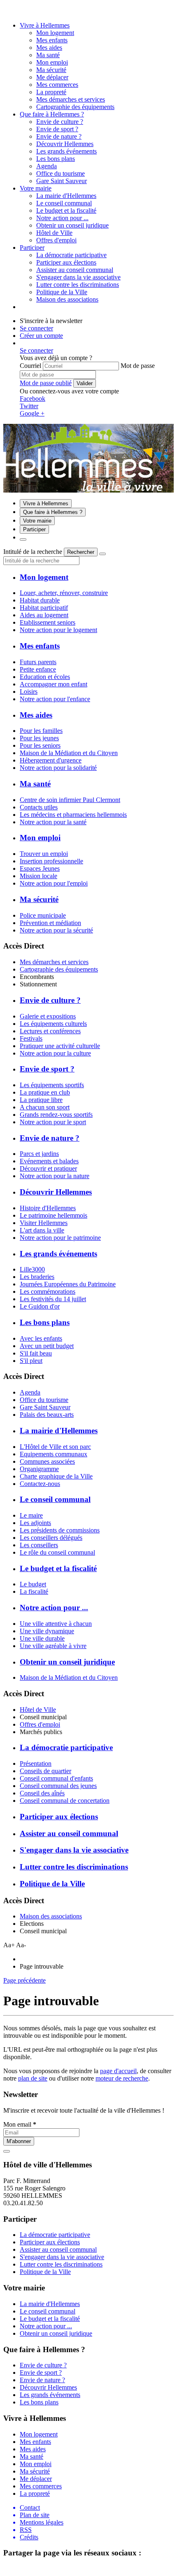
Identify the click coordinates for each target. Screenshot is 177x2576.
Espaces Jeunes (40, 868)
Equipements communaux (54, 1454)
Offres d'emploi (40, 1724)
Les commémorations (48, 1291)
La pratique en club (45, 1092)
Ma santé (48, 55)
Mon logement (55, 33)
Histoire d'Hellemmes (48, 1208)
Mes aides (49, 48)
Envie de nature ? (59, 136)
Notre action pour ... (62, 218)
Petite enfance (38, 669)
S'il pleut (31, 1361)
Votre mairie (36, 188)
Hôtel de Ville (38, 1710)
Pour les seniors (40, 745)
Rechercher (81, 552)
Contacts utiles (39, 807)
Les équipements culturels (53, 1024)
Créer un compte (41, 336)
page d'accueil (118, 2071)
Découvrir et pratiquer (48, 1168)
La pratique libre (41, 1100)
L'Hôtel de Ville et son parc (55, 1447)
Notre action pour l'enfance (55, 699)
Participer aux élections (66, 262)
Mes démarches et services (54, 962)
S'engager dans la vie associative (78, 277)
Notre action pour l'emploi (54, 883)
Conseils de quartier (45, 1771)
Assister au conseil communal (75, 270)
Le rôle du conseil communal (57, 1552)
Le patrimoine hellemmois (54, 1215)
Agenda (30, 1392)
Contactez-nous (40, 1484)
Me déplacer (52, 77)
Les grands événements (66, 151)
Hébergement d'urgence (51, 760)
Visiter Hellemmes (44, 1223)
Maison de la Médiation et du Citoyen (69, 753)
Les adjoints (35, 1523)
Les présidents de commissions (60, 1530)
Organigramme (39, 1469)
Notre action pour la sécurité (56, 930)
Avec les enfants (41, 1338)
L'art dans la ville (42, 1230)
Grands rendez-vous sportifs (56, 1115)
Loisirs (29, 692)
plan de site (33, 2078)
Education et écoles (45, 677)
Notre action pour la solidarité (58, 768)
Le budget (33, 1584)
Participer (32, 248)
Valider (85, 383)
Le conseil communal (64, 203)
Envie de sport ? (57, 129)
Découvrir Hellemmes (65, 144)
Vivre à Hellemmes (45, 25)
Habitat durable (40, 600)
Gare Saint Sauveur (45, 1407)
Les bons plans (56, 159)
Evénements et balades (49, 1161)
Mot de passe (138, 366)
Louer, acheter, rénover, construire (64, 593)
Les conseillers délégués (51, 1538)
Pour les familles (41, 731)
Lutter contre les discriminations (78, 285)
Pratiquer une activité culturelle (60, 1046)
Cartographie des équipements (59, 969)
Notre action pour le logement (58, 630)
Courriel (30, 366)
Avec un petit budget (47, 1346)
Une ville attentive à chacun (56, 1624)
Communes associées (47, 1461)
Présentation (36, 1763)
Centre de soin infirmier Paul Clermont (70, 800)
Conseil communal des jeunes (58, 1786)
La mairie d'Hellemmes (66, 196)
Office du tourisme (44, 1400)
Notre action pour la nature (55, 1176)
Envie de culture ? (60, 122)
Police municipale (43, 915)
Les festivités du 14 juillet (53, 1299)
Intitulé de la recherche (33, 552)
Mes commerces (57, 85)
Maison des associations (51, 1916)
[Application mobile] (26, 11)
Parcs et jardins (39, 1154)
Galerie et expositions (48, 1016)
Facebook (33, 399)
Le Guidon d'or (40, 1306)
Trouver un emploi (44, 854)
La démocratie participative (71, 255)
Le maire (31, 1515)
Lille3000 (32, 1269)
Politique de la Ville (62, 292)
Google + (32, 413)
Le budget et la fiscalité (66, 210)
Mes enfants (52, 40)
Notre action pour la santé (53, 822)
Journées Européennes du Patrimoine (68, 1284)
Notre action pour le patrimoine (60, 1238)
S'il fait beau (36, 1353)
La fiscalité (34, 1591)
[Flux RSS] (8, 11)
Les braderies (37, 1277)
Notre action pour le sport (53, 1122)
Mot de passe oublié (46, 383)
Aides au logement (44, 615)
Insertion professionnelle (51, 861)
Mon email (20, 2124)
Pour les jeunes (39, 738)
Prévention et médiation (50, 923)
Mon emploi (52, 62)
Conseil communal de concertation (65, 1801)
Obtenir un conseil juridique (72, 225)
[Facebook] (18, 11)
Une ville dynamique (47, 1631)
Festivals (31, 1038)
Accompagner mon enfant (54, 684)
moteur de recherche (122, 2078)
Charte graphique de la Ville (56, 1476)
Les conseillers (39, 1545)
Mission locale (38, 876)
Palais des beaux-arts (47, 1415)
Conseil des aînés (42, 1793)
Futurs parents (38, 662)
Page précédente (24, 1980)
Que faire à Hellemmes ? (52, 114)
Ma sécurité (51, 70)
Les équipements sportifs (52, 1085)
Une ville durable (42, 1638)
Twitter (29, 406)
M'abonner (19, 2141)
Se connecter (36, 328)
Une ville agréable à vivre (53, 1646)
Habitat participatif (44, 608)
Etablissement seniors (48, 622)
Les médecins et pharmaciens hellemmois (73, 815)
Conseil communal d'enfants (56, 1778)
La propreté (51, 92)
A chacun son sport (45, 1107)
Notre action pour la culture (55, 1053)
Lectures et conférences (50, 1031)
